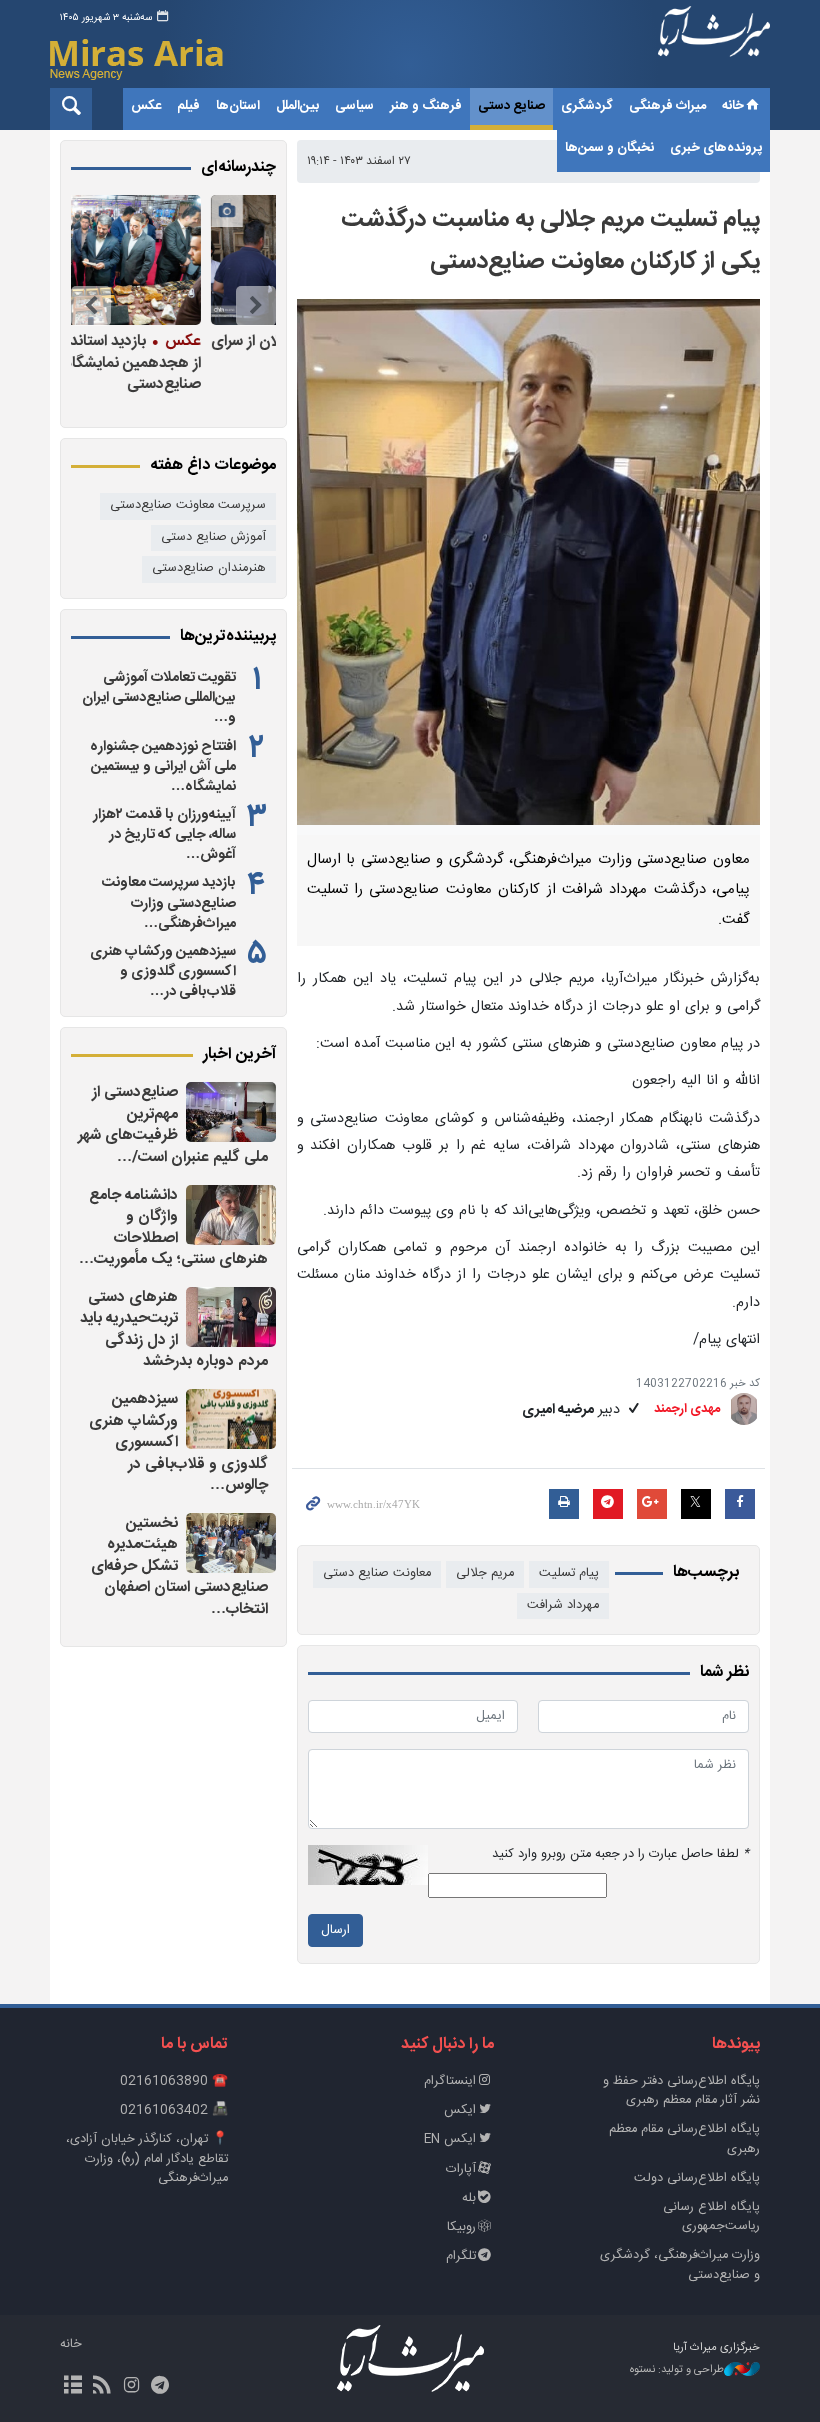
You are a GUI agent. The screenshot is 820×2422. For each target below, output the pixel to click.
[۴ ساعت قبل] (231, 1317)
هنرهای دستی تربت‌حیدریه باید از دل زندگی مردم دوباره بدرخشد (174, 1330)
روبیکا (461, 2227)
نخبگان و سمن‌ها (609, 148)
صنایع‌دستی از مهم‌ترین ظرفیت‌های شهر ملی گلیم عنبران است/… (173, 1125)
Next (91, 306)
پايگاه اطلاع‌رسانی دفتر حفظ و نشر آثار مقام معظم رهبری (681, 2091)
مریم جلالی (485, 1573)
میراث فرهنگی (667, 106)
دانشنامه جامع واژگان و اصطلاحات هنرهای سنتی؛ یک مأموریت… (173, 1228)
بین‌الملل (297, 106)
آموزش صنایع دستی (213, 537)
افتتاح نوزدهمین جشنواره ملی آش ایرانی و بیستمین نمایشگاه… (163, 767)
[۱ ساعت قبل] (231, 1112)
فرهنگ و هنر (426, 106)
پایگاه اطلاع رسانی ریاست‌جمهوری (711, 2217)
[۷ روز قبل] (168, 260)
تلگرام (461, 2256)
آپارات (461, 2169)
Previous (256, 306)
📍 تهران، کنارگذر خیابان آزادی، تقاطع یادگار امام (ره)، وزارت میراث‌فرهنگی (147, 2158)
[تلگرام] (160, 2387)
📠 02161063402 (174, 2110)
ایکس (460, 2110)
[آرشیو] (72, 2387)
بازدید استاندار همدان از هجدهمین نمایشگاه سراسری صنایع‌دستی (171, 362)
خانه (733, 106)
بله (469, 2198)
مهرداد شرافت (563, 1605)
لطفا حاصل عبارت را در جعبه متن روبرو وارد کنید (620, 1854)
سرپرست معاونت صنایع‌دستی (188, 505)
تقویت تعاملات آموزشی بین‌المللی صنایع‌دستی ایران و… (159, 698)
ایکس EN (450, 2139)
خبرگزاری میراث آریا (714, 47)
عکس (146, 106)
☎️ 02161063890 (174, 2081)
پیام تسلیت (569, 1573)
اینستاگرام (450, 2081)
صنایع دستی (511, 106)
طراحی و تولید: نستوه (677, 2370)
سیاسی (354, 106)
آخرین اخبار (239, 1055)
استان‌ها (238, 106)
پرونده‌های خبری (716, 148)
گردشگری (587, 106)
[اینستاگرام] (130, 2387)
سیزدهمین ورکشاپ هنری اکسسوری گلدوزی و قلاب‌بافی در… (163, 972)
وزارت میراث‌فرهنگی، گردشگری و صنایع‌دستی (680, 2265)
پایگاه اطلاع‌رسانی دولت (697, 2178)
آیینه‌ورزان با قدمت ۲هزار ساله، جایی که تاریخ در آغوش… (164, 835)
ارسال (335, 1930)
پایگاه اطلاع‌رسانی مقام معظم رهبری (684, 2139)
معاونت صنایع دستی (377, 1573)
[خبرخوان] (101, 2387)
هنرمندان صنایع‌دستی (209, 568)
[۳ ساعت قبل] (231, 1215)
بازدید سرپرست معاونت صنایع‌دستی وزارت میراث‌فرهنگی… (169, 903)
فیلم (188, 106)
